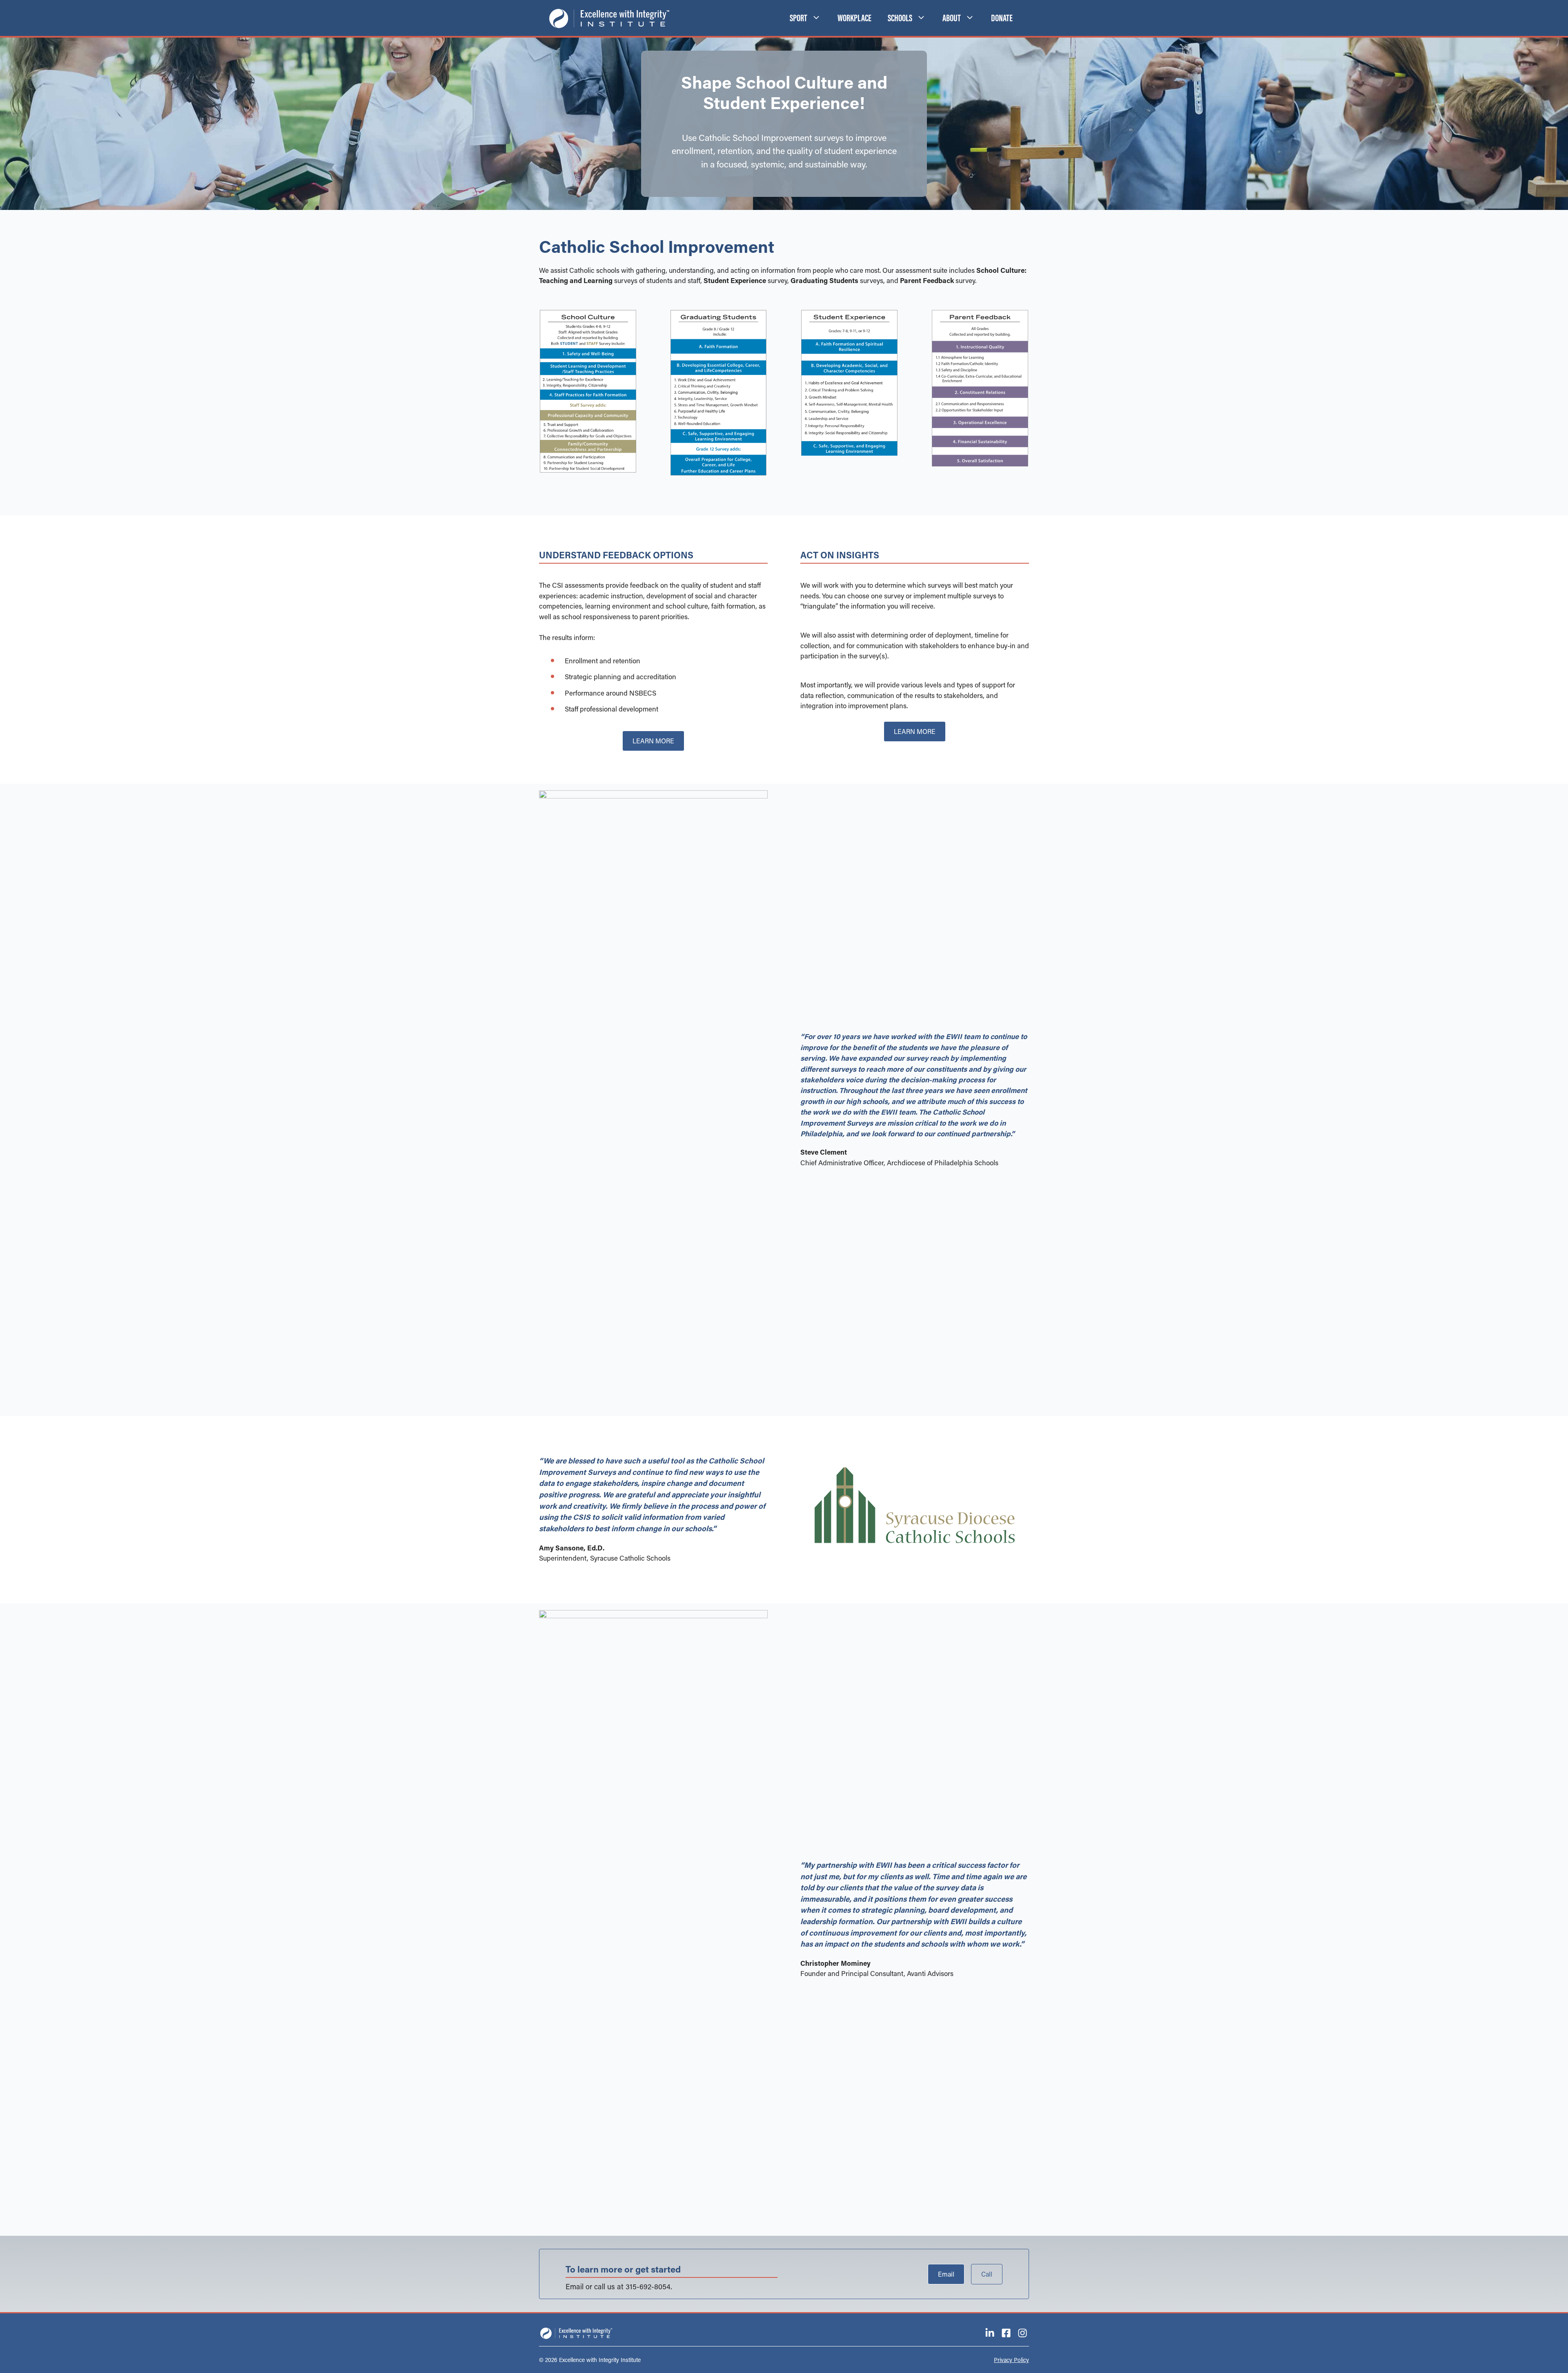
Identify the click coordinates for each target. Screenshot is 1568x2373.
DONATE (1002, 18)
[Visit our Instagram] (1022, 2333)
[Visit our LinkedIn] (990, 2333)
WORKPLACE (854, 18)
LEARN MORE (653, 741)
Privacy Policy (1011, 2360)
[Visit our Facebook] (1006, 2333)
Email (946, 2274)
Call (987, 2274)
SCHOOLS (900, 18)
